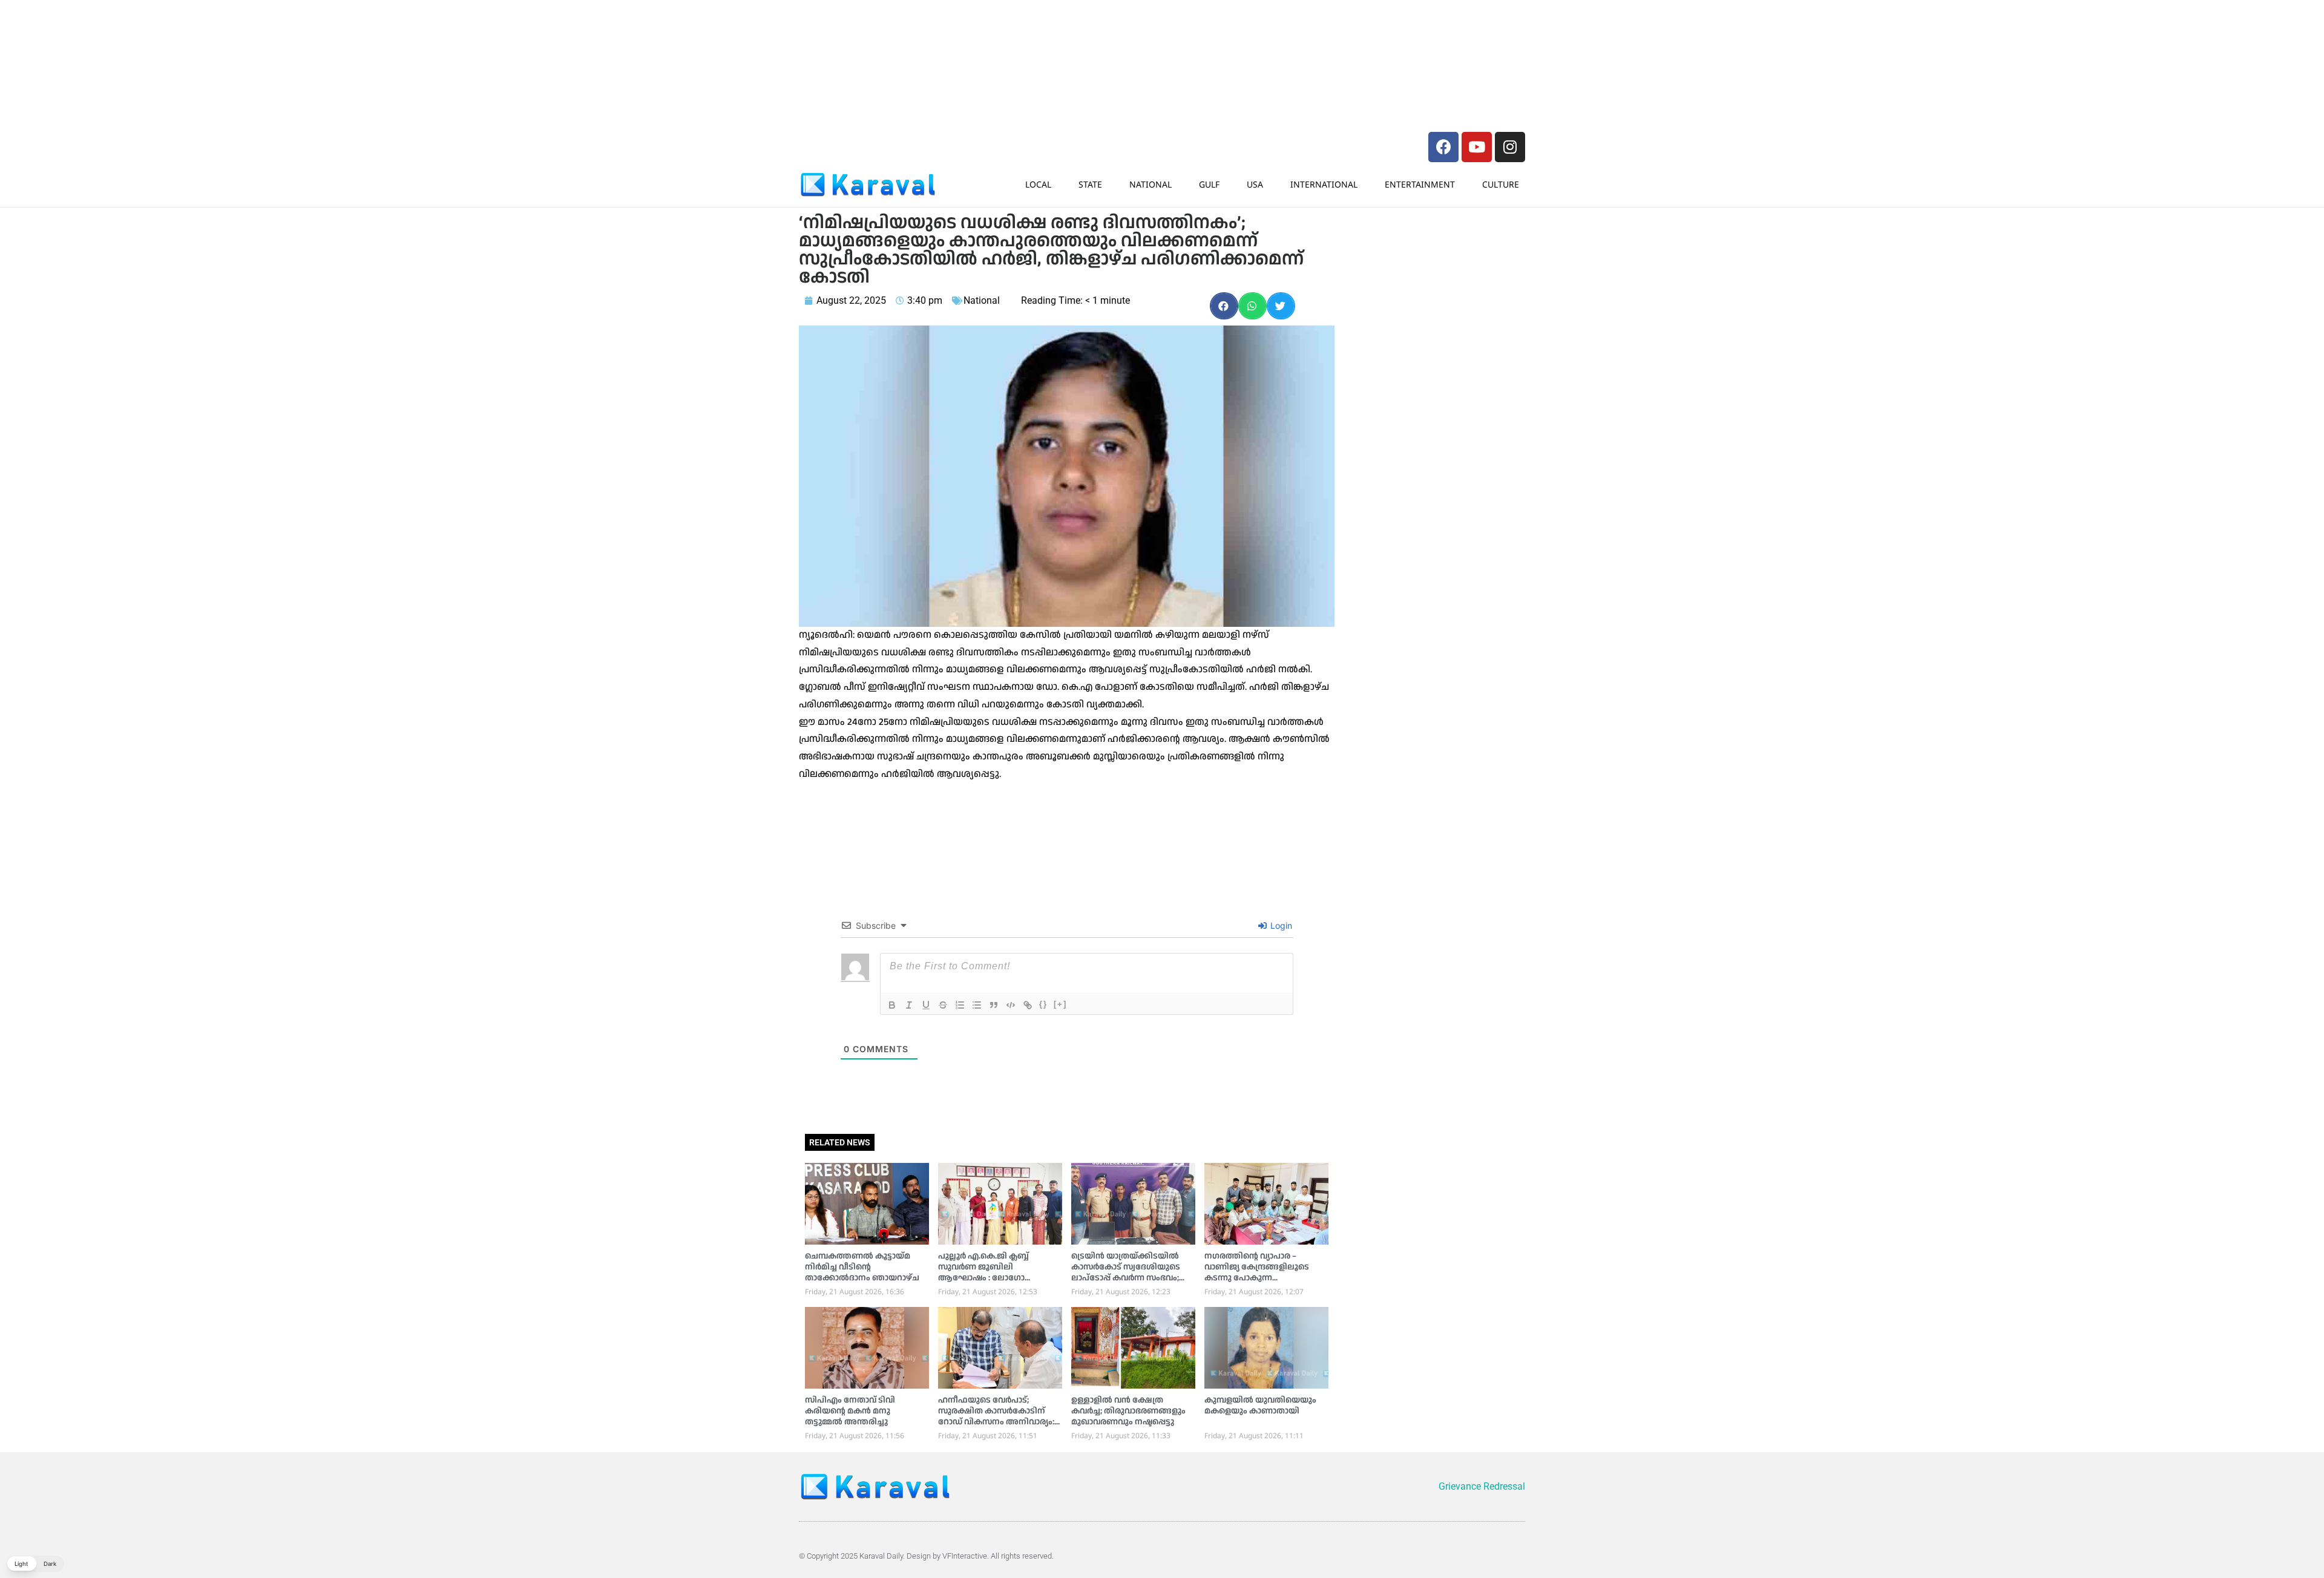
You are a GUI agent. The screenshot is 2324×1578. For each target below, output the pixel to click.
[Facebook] (1443, 147)
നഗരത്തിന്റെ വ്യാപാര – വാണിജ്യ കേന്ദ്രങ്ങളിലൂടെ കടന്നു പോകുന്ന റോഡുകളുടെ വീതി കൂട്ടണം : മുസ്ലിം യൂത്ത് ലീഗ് (1263, 1278)
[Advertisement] (980, 33)
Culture (1501, 184)
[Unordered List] (977, 1005)
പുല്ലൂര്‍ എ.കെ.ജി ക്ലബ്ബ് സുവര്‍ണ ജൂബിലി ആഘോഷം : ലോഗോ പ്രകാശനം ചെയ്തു (983, 1272)
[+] (1060, 1004)
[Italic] (909, 1005)
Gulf (1209, 184)
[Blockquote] (994, 1005)
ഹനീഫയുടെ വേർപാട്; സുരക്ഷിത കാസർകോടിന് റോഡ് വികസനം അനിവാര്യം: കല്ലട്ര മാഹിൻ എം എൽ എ (996, 1416)
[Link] (1028, 1005)
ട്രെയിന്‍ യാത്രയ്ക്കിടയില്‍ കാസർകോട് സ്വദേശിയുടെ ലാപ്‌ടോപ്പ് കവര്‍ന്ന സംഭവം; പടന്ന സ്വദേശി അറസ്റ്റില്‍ (1126, 1272)
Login (1280, 925)
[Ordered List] (960, 1005)
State (1090, 184)
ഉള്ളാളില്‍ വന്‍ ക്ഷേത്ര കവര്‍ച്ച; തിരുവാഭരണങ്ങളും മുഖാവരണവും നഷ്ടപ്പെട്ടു (1128, 1411)
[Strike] (943, 1005)
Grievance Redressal (1482, 1486)
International (1324, 184)
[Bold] (892, 1005)
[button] (1224, 306)
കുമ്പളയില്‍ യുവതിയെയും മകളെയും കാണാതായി (1260, 1406)
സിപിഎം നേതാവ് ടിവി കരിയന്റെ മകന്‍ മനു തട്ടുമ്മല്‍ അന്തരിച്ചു (850, 1411)
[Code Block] (1011, 1005)
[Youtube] (1477, 147)
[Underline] (926, 1005)
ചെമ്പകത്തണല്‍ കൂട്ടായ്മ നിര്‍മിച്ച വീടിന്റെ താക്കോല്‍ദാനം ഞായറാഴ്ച (862, 1267)
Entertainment (1420, 184)
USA (1255, 184)
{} (1043, 1004)
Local (1038, 184)
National (1151, 184)
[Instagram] (1510, 147)
